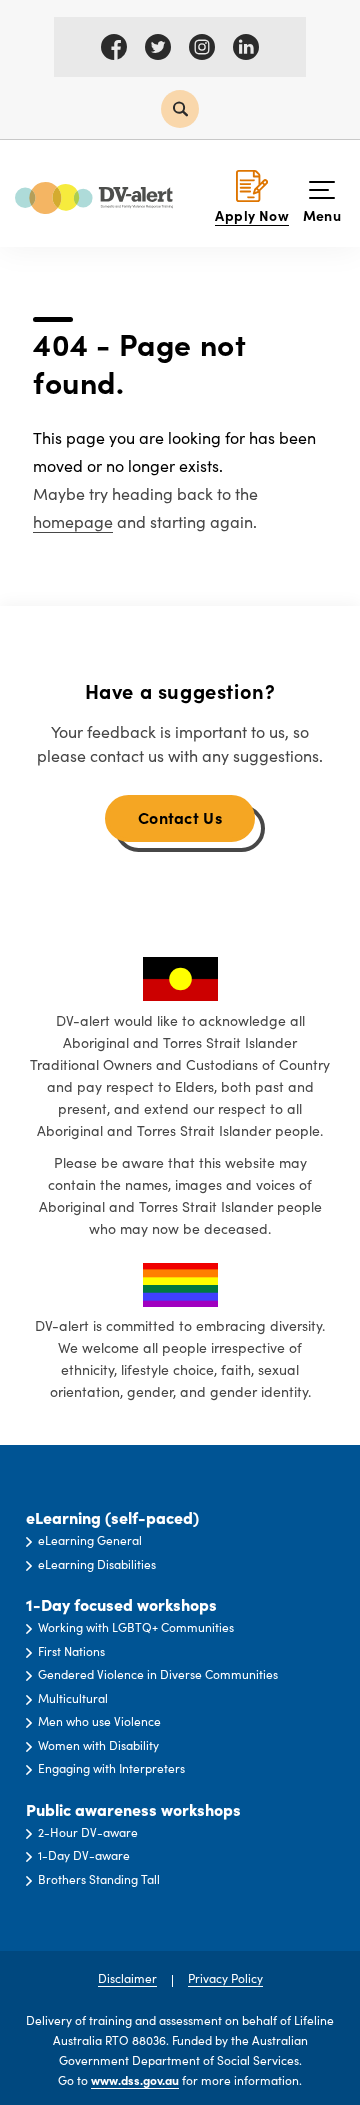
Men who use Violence (99, 1721)
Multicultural (73, 1698)
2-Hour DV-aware (88, 1832)
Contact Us (180, 817)
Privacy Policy (225, 1978)
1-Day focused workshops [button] (121, 1604)
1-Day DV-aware (84, 1855)
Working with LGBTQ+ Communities (136, 1627)
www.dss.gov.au (135, 2080)
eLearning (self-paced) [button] (112, 1517)
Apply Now (252, 215)
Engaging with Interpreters (111, 1768)
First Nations (71, 1651)
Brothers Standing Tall (99, 1879)
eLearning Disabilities (97, 1564)
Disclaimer (127, 1978)
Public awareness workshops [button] (133, 1809)
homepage (73, 521)
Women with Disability (98, 1745)
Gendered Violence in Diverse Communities (158, 1674)
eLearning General (90, 1540)
